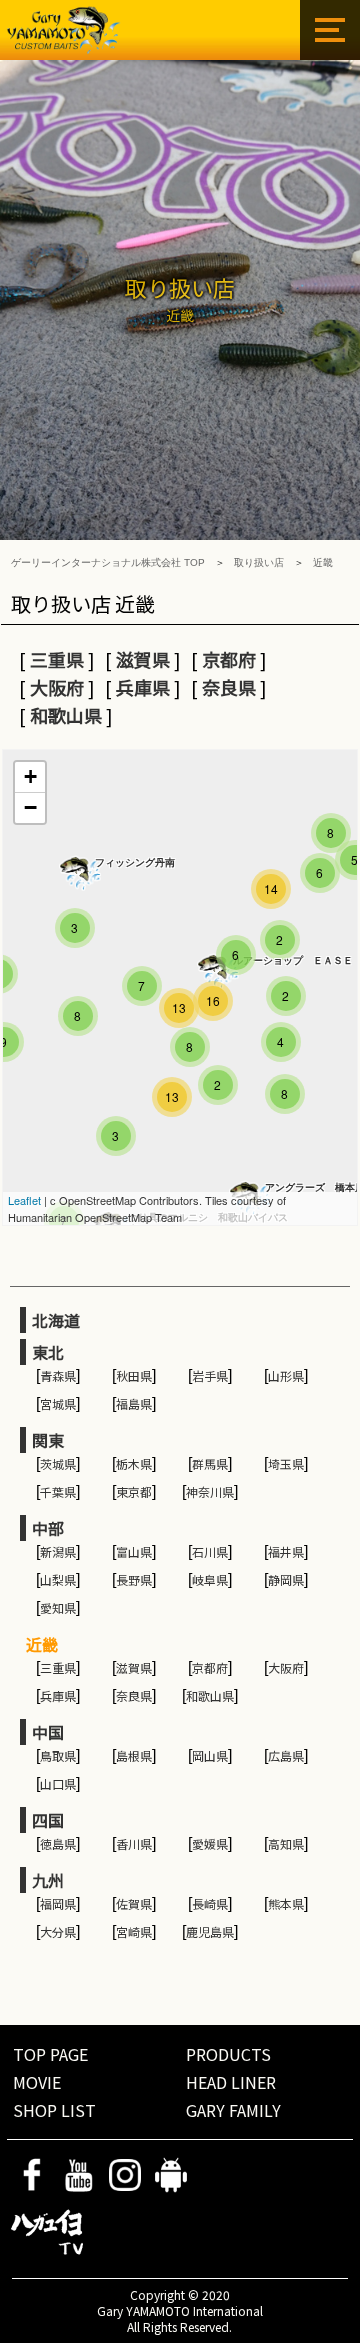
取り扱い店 (259, 562)
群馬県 (210, 1463)
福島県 (134, 1403)
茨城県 (58, 1463)
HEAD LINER (231, 2082)
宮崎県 (134, 1931)
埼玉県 (286, 1463)
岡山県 (210, 1755)
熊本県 (286, 1903)
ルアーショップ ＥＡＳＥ (293, 960)
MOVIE (37, 2082)
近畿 (323, 562)
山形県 (286, 1375)
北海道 (56, 1320)
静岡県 (286, 1579)
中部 (48, 1528)
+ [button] (30, 776)
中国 (48, 1732)
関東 (48, 1440)
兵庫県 (143, 687)
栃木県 (134, 1463)
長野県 (134, 1579)
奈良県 (229, 687)
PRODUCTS (228, 2054)
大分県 (58, 1931)
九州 (48, 1880)
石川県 (210, 1551)
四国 (48, 1820)
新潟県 (58, 1551)
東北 (48, 1352)
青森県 (58, 1375)
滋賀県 (143, 659)
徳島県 (58, 1843)
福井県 (286, 1551)
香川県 (134, 1843)
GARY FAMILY (233, 2110)
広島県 (286, 1755)
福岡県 (58, 1903)
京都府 (229, 659)
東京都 (134, 1491)
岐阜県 (210, 1579)
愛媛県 (210, 1843)
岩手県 (210, 1375)
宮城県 (58, 1403)
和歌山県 (66, 715)
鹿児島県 (210, 1931)
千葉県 (58, 1491)
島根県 (134, 1755)
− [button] (30, 807)
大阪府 (57, 687)
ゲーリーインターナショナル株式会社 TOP (108, 562)
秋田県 (134, 1375)
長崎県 (210, 1903)
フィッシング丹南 (135, 862)
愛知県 (58, 1607)
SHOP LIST (54, 2110)
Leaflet (24, 1200)
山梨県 (58, 1579)
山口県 (58, 1783)
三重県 (57, 659)
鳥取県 (58, 1755)
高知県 (286, 1843)
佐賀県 (134, 1903)
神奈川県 (210, 1491)
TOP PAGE (50, 2054)
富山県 (134, 1551)
